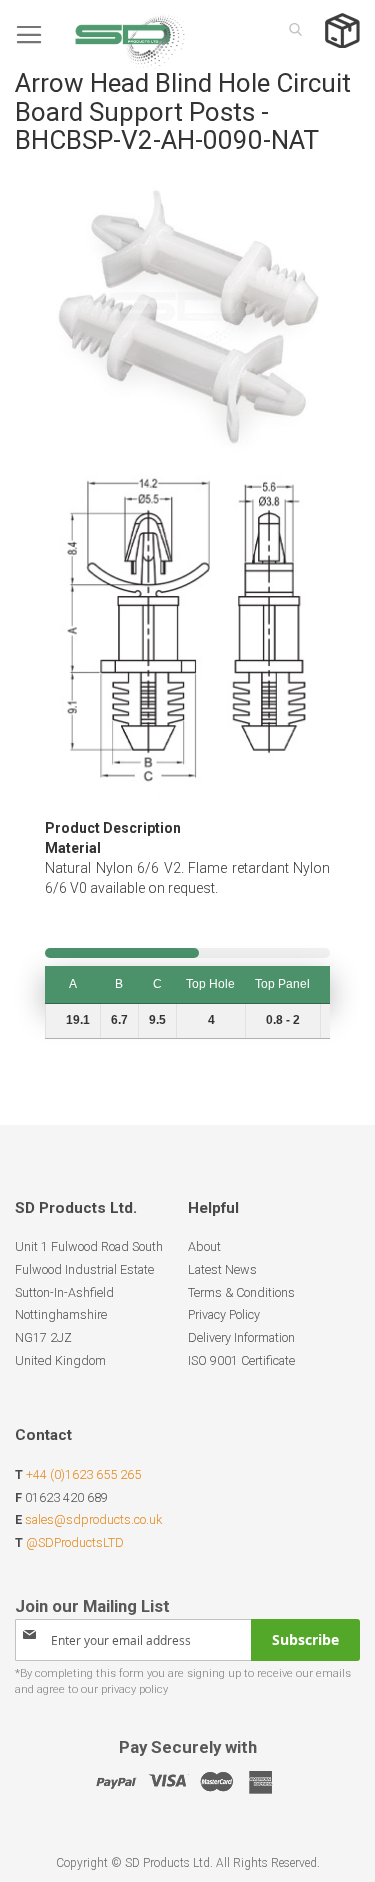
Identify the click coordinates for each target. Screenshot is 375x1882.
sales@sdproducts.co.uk (93, 1519)
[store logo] (100, 34)
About (204, 1246)
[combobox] (290, 29)
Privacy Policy (224, 1314)
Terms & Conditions (241, 1292)
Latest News (222, 1269)
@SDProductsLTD (75, 1542)
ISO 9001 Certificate (241, 1360)
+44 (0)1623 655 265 (83, 1474)
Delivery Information (241, 1337)
